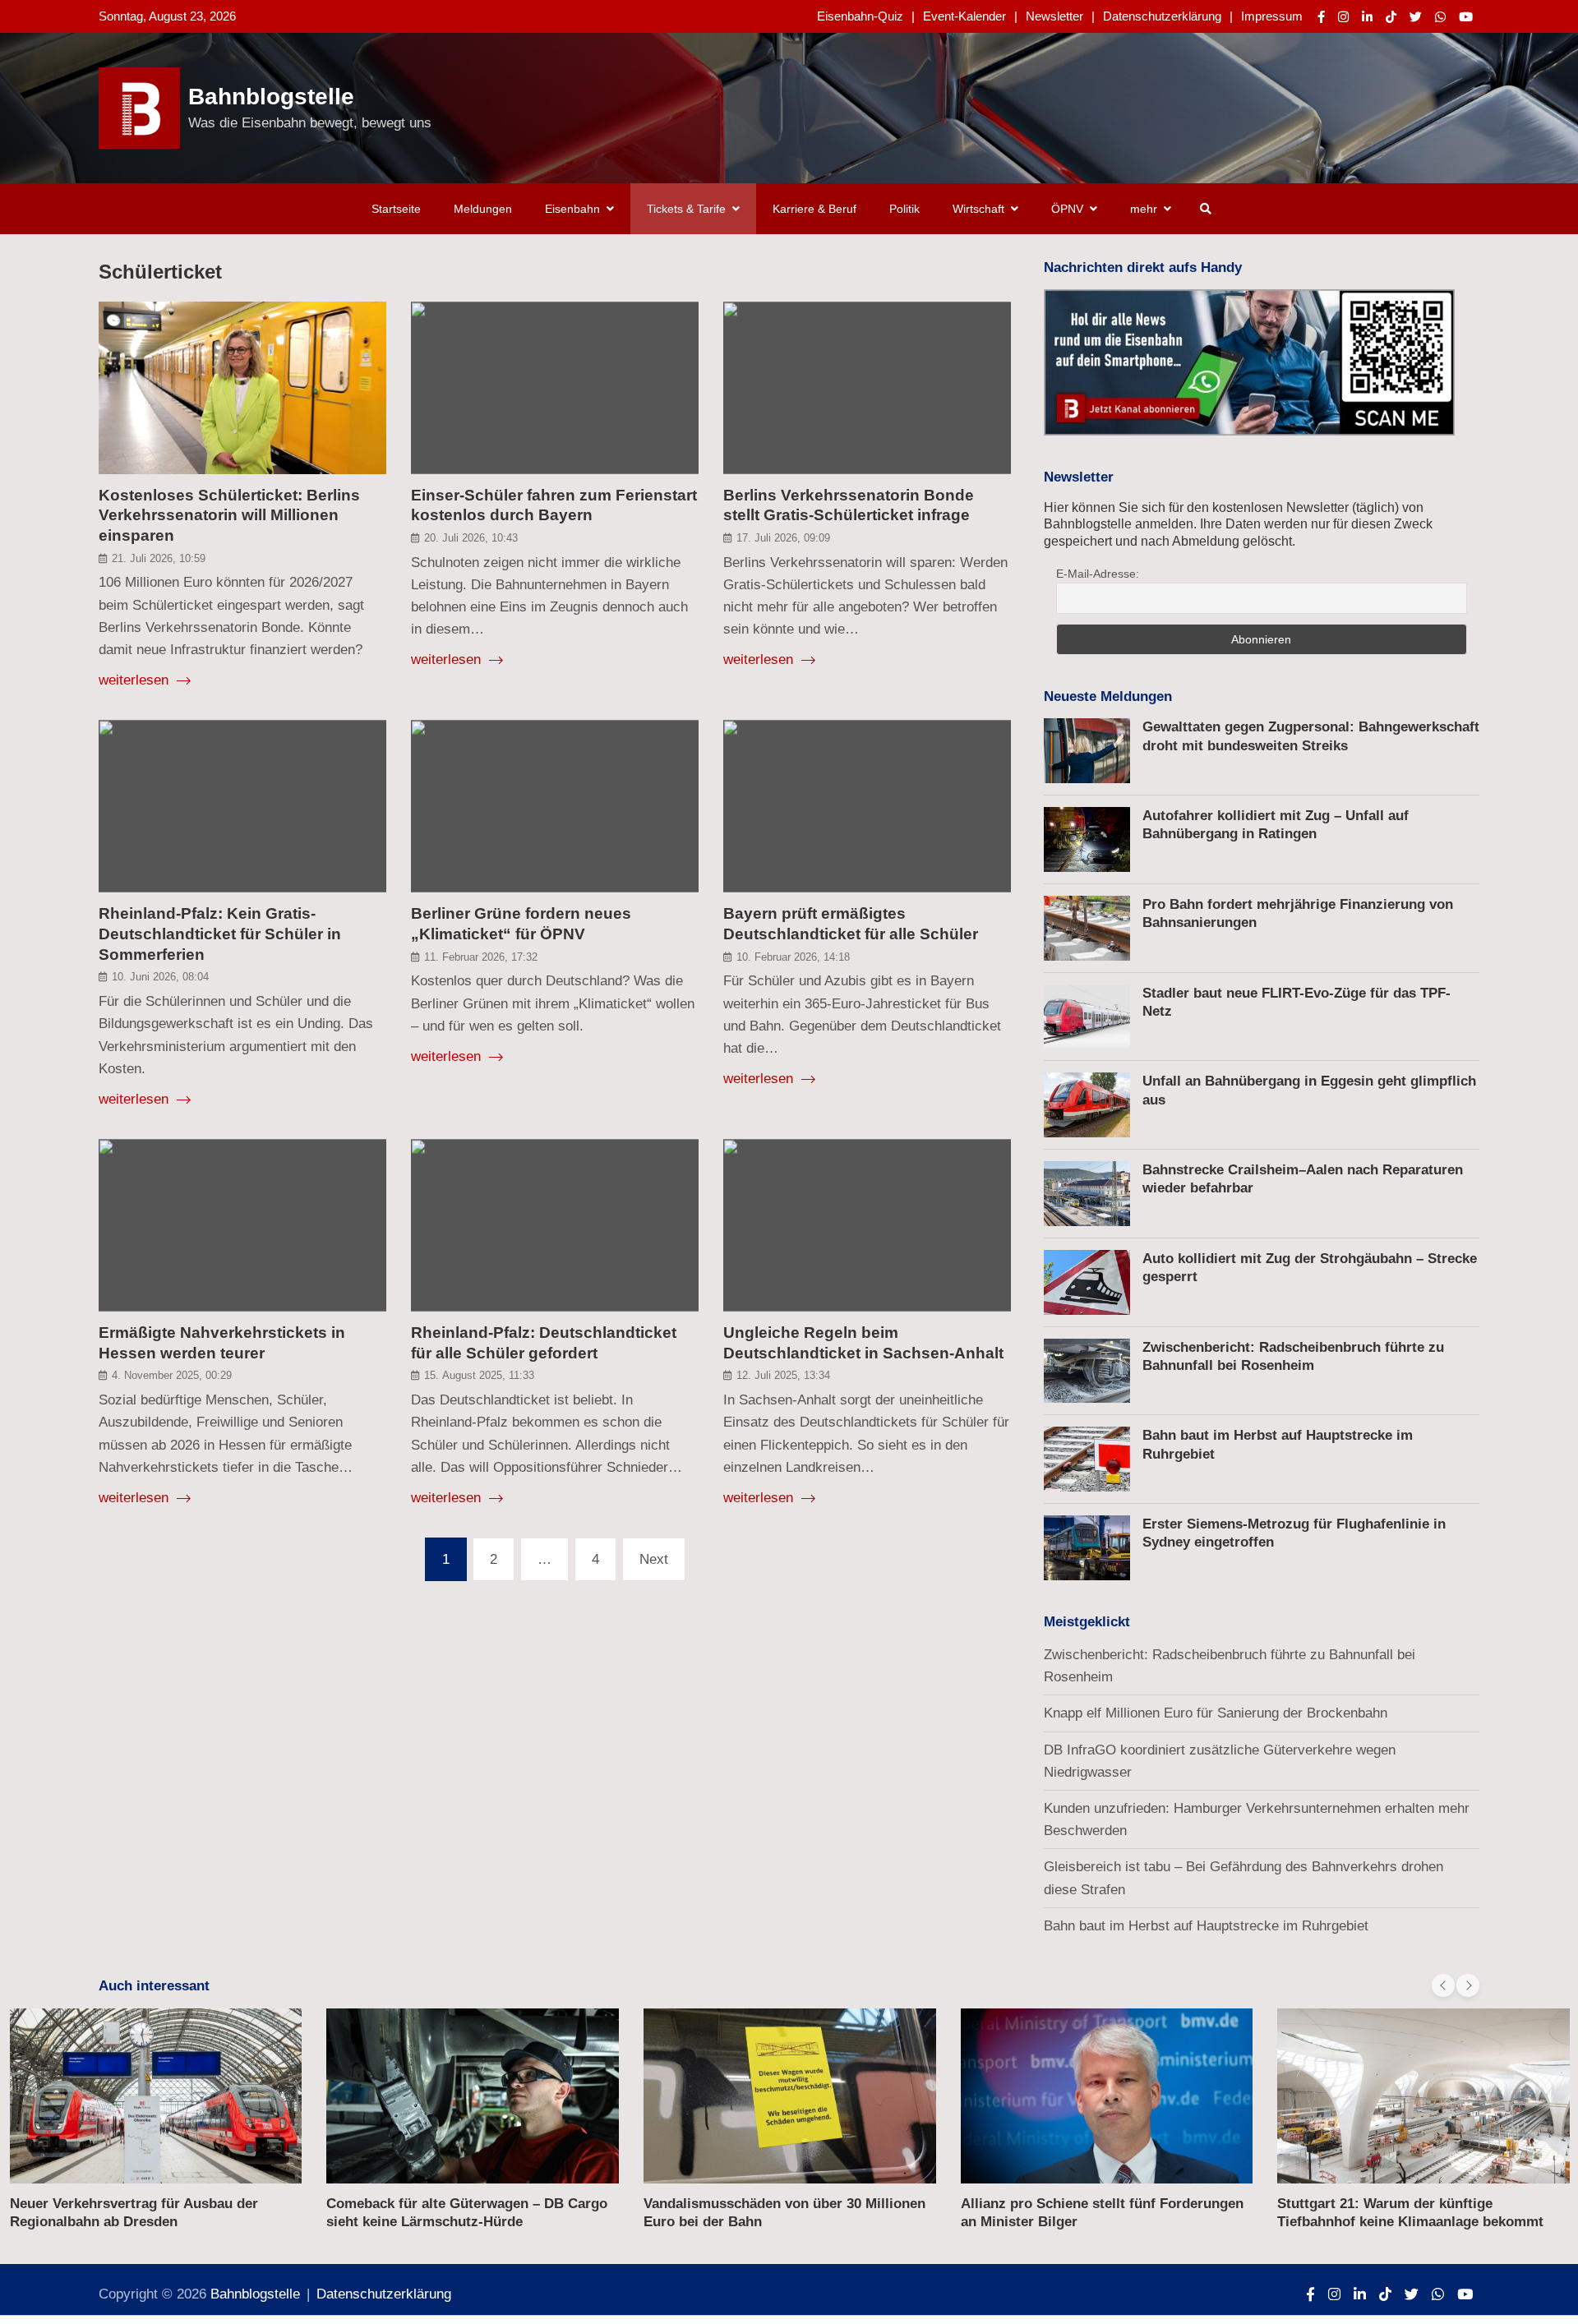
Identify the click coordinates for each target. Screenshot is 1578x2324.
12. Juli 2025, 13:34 (783, 1375)
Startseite (396, 209)
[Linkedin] (1367, 17)
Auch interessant (154, 1986)
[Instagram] (1343, 17)
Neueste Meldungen (1108, 696)
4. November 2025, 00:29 (172, 1375)
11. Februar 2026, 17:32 (481, 957)
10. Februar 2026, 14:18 (793, 957)
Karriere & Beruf (814, 209)
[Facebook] (1321, 17)
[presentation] (1443, 1985)
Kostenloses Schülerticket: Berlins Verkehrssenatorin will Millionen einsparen (229, 515)
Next (654, 1559)
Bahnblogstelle (271, 97)
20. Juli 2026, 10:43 (471, 538)
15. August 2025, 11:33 (479, 1375)
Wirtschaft (978, 209)
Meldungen (483, 209)
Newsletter (1054, 16)
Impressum (1272, 16)
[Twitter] (1416, 17)
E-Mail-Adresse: (1098, 574)
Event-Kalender (964, 16)
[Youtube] (1466, 17)
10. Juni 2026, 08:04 (160, 977)
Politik (904, 209)
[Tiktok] (1391, 17)
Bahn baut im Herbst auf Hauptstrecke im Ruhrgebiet (1206, 1926)
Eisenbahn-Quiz (860, 16)
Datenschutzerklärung (1162, 16)
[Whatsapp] (1440, 17)
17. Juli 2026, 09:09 (783, 538)
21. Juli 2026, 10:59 (159, 558)
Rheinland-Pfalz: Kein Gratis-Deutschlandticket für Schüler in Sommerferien (220, 934)
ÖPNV (1067, 209)
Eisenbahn (572, 209)
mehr (1144, 209)
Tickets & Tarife (686, 209)
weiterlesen (136, 680)
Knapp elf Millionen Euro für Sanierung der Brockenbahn (1216, 1713)
